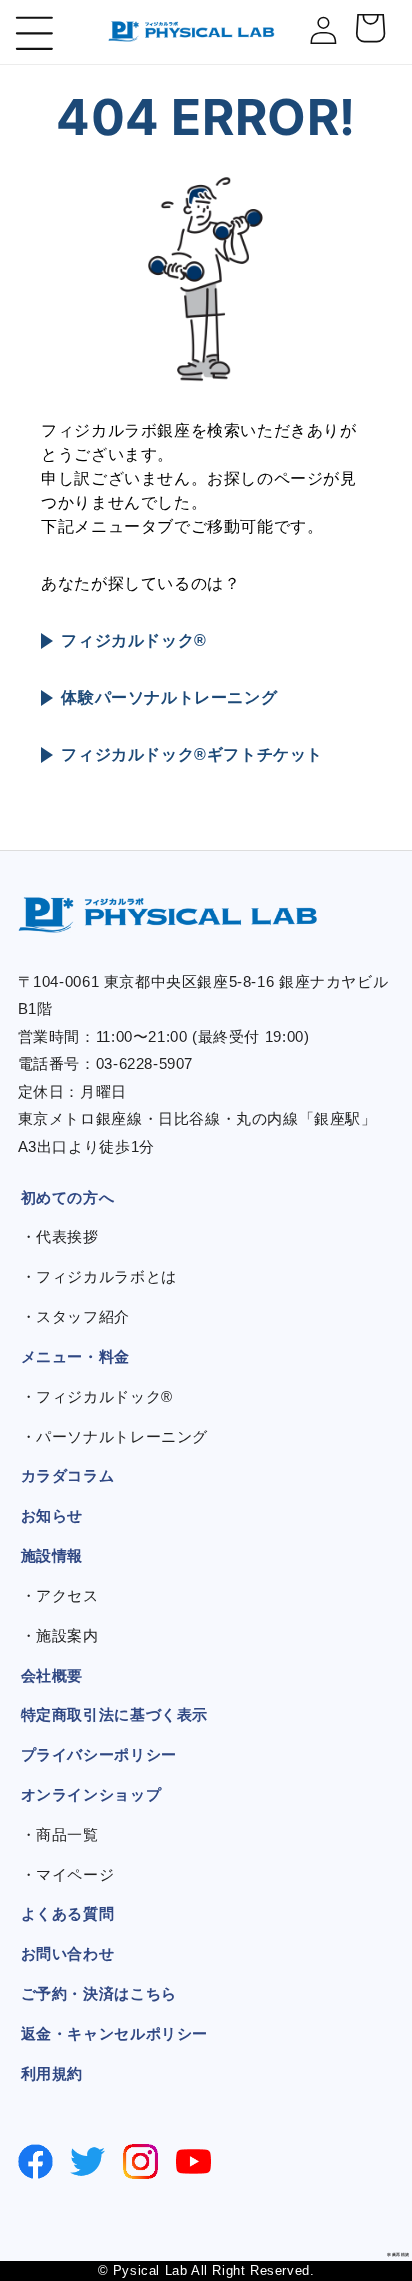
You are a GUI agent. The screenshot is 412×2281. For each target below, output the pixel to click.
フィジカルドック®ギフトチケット (192, 754)
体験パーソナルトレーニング (169, 697)
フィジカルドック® (133, 640)
